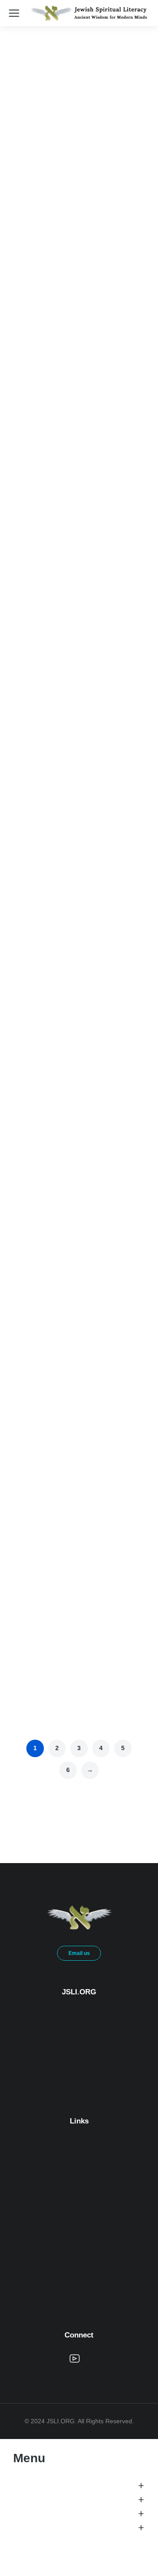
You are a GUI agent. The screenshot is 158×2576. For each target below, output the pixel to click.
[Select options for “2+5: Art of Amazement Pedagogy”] (127, 853)
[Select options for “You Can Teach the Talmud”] (127, 1013)
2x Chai (84, 1511)
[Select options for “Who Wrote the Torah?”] (127, 374)
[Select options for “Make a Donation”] (127, 1512)
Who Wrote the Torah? (59, 394)
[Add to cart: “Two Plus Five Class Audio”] (127, 214)
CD (33, 373)
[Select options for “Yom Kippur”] (127, 1672)
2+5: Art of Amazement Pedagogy (77, 873)
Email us (79, 1953)
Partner (56, 1511)
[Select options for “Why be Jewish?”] (127, 694)
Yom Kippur (42, 1692)
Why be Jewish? (49, 714)
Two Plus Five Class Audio (66, 234)
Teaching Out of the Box (62, 554)
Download (59, 373)
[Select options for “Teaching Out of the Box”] (127, 534)
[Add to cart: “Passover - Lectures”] (127, 1352)
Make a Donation (50, 1532)
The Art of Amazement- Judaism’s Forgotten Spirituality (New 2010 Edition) (77, 1203)
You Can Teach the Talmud (66, 1033)
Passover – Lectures (56, 1372)
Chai (34, 1511)
